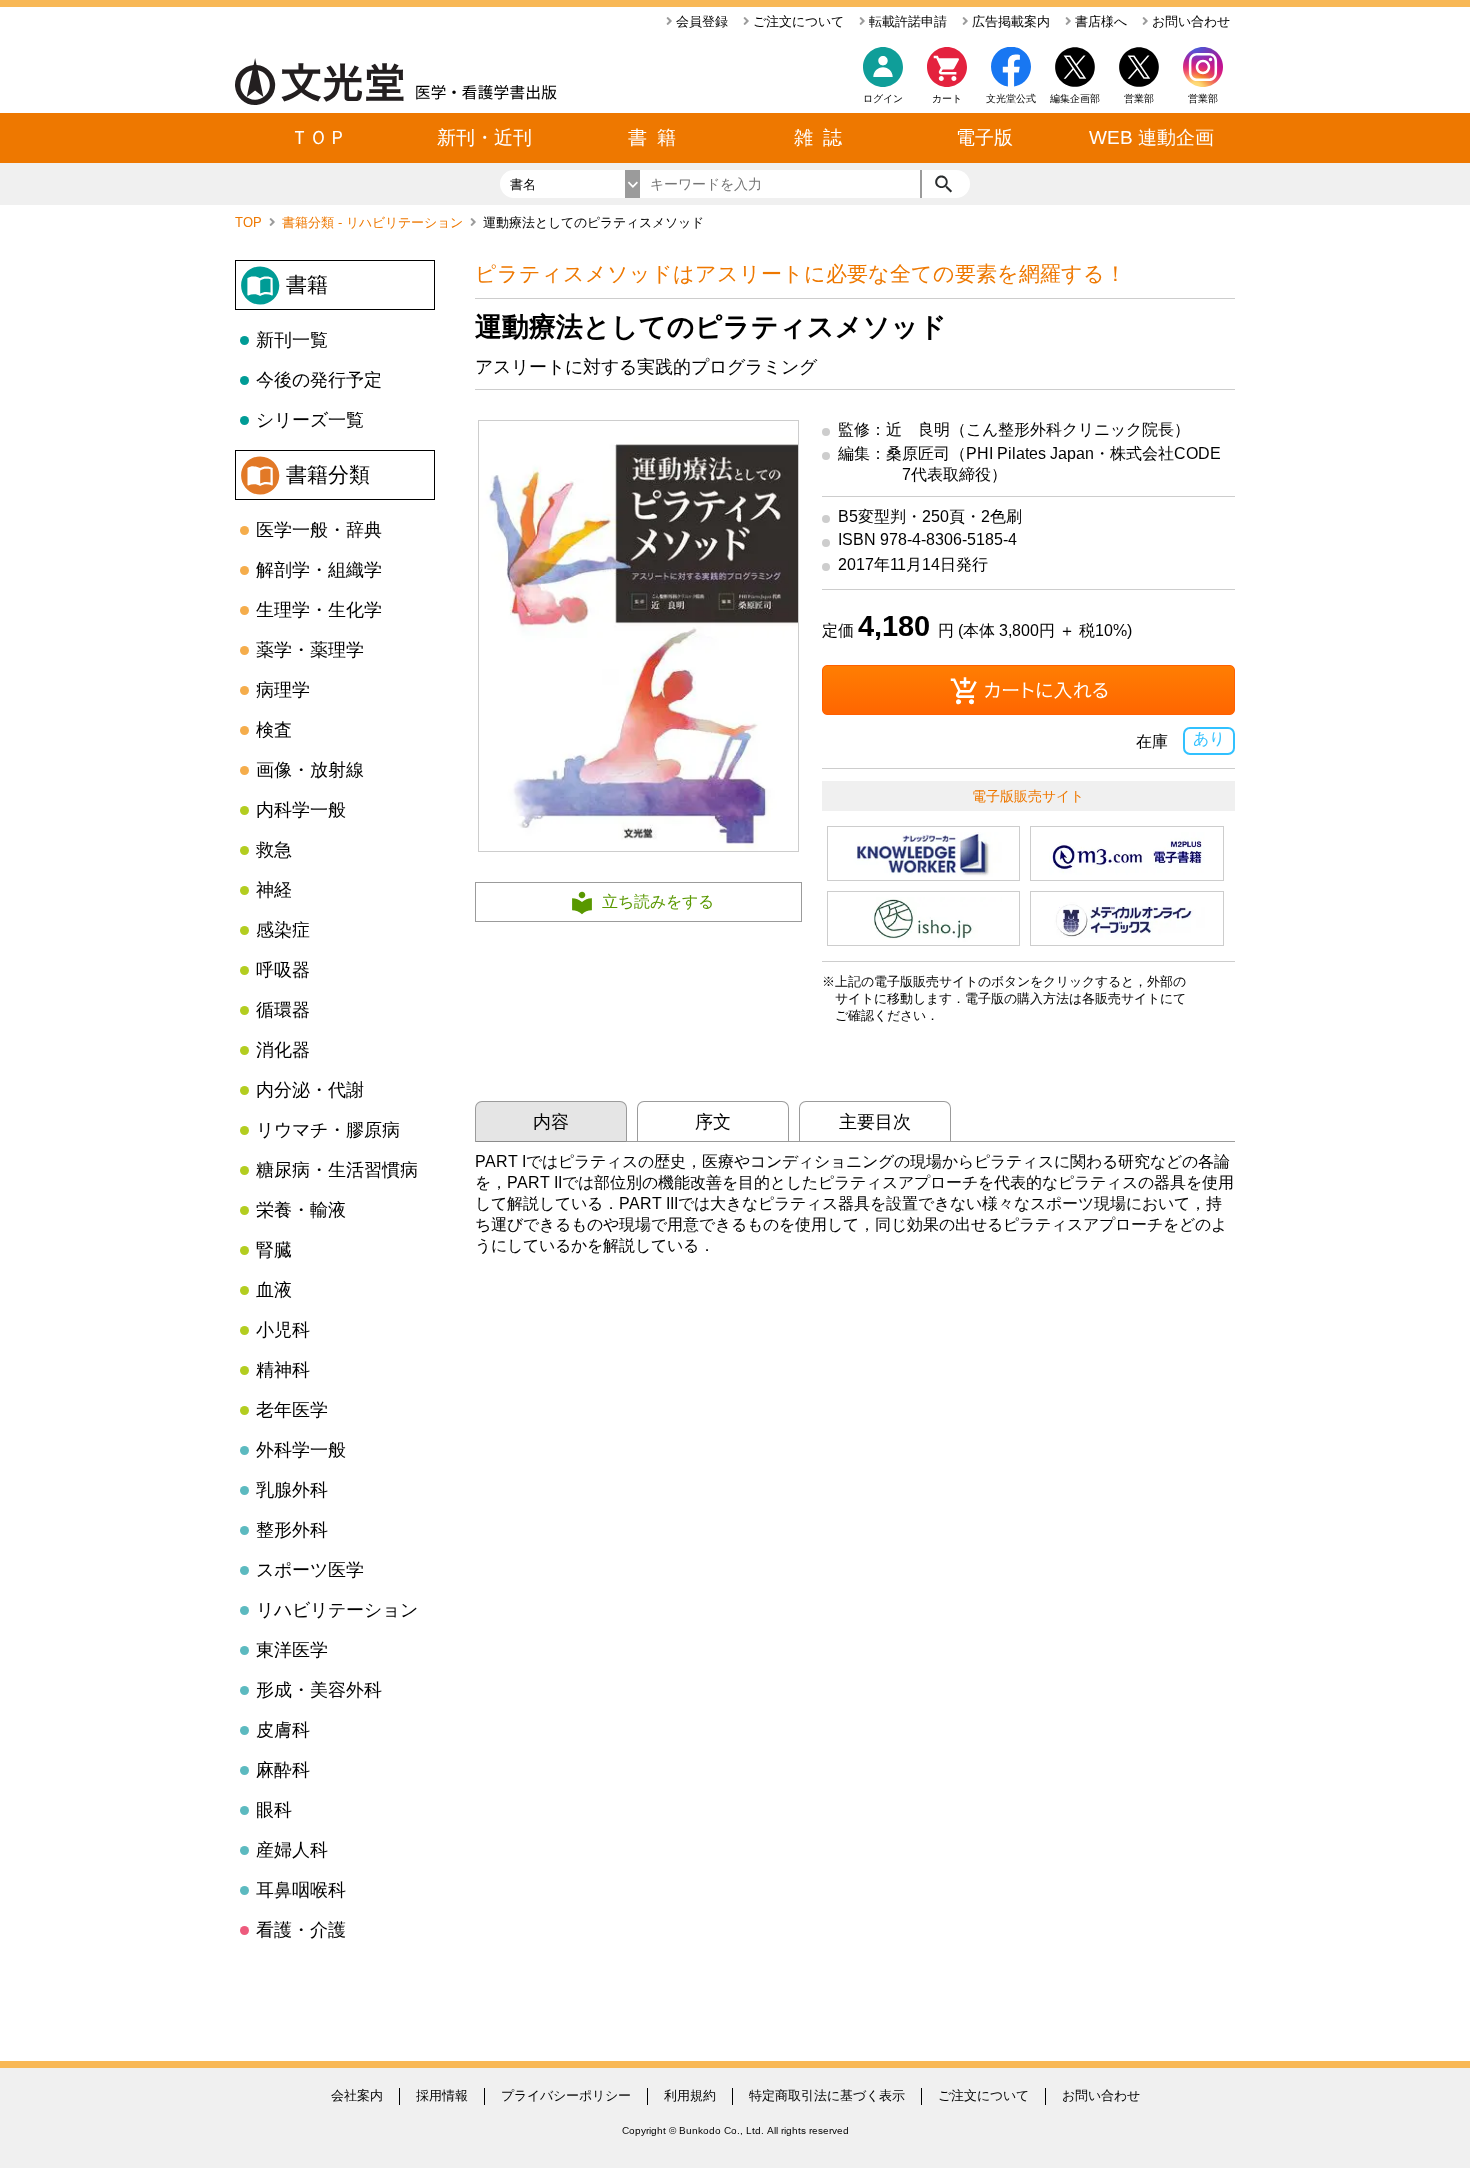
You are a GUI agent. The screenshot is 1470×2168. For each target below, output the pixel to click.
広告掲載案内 (1009, 21)
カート (947, 98)
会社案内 (357, 2095)
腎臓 (274, 1250)
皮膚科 (283, 1730)
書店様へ (1099, 21)
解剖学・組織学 (319, 570)
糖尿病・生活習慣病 (337, 1170)
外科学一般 (301, 1450)
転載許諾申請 (906, 21)
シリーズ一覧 (310, 420)
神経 (274, 890)
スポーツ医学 (310, 1570)
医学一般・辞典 (319, 530)
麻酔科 (283, 1770)
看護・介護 (301, 1930)
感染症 (283, 930)
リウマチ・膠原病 (328, 1130)
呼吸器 (283, 970)
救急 (274, 850)
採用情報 (442, 2095)
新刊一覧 (292, 340)
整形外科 (292, 1530)
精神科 (283, 1370)
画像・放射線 (310, 770)
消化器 (283, 1050)
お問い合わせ (1189, 21)
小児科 (283, 1330)
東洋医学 (292, 1650)
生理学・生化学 (319, 610)
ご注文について (796, 21)
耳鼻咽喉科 (301, 1890)
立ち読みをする (658, 901)
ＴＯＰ (318, 137)
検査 (274, 730)
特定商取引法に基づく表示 (827, 2095)
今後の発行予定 (319, 380)
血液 (274, 1290)
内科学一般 (301, 810)
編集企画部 (1075, 98)
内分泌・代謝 (310, 1090)
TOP (250, 222)
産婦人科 (292, 1850)
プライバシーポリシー (566, 2095)
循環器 (283, 1010)
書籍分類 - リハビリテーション (374, 222)
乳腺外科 (292, 1490)
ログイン (883, 98)
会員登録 (700, 21)
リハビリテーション (337, 1610)
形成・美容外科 (319, 1690)
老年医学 (292, 1410)
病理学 (283, 690)
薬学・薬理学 (310, 650)
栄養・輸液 (301, 1210)
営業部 (1203, 98)
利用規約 (690, 2095)
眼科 (274, 1810)
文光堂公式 (1011, 98)
